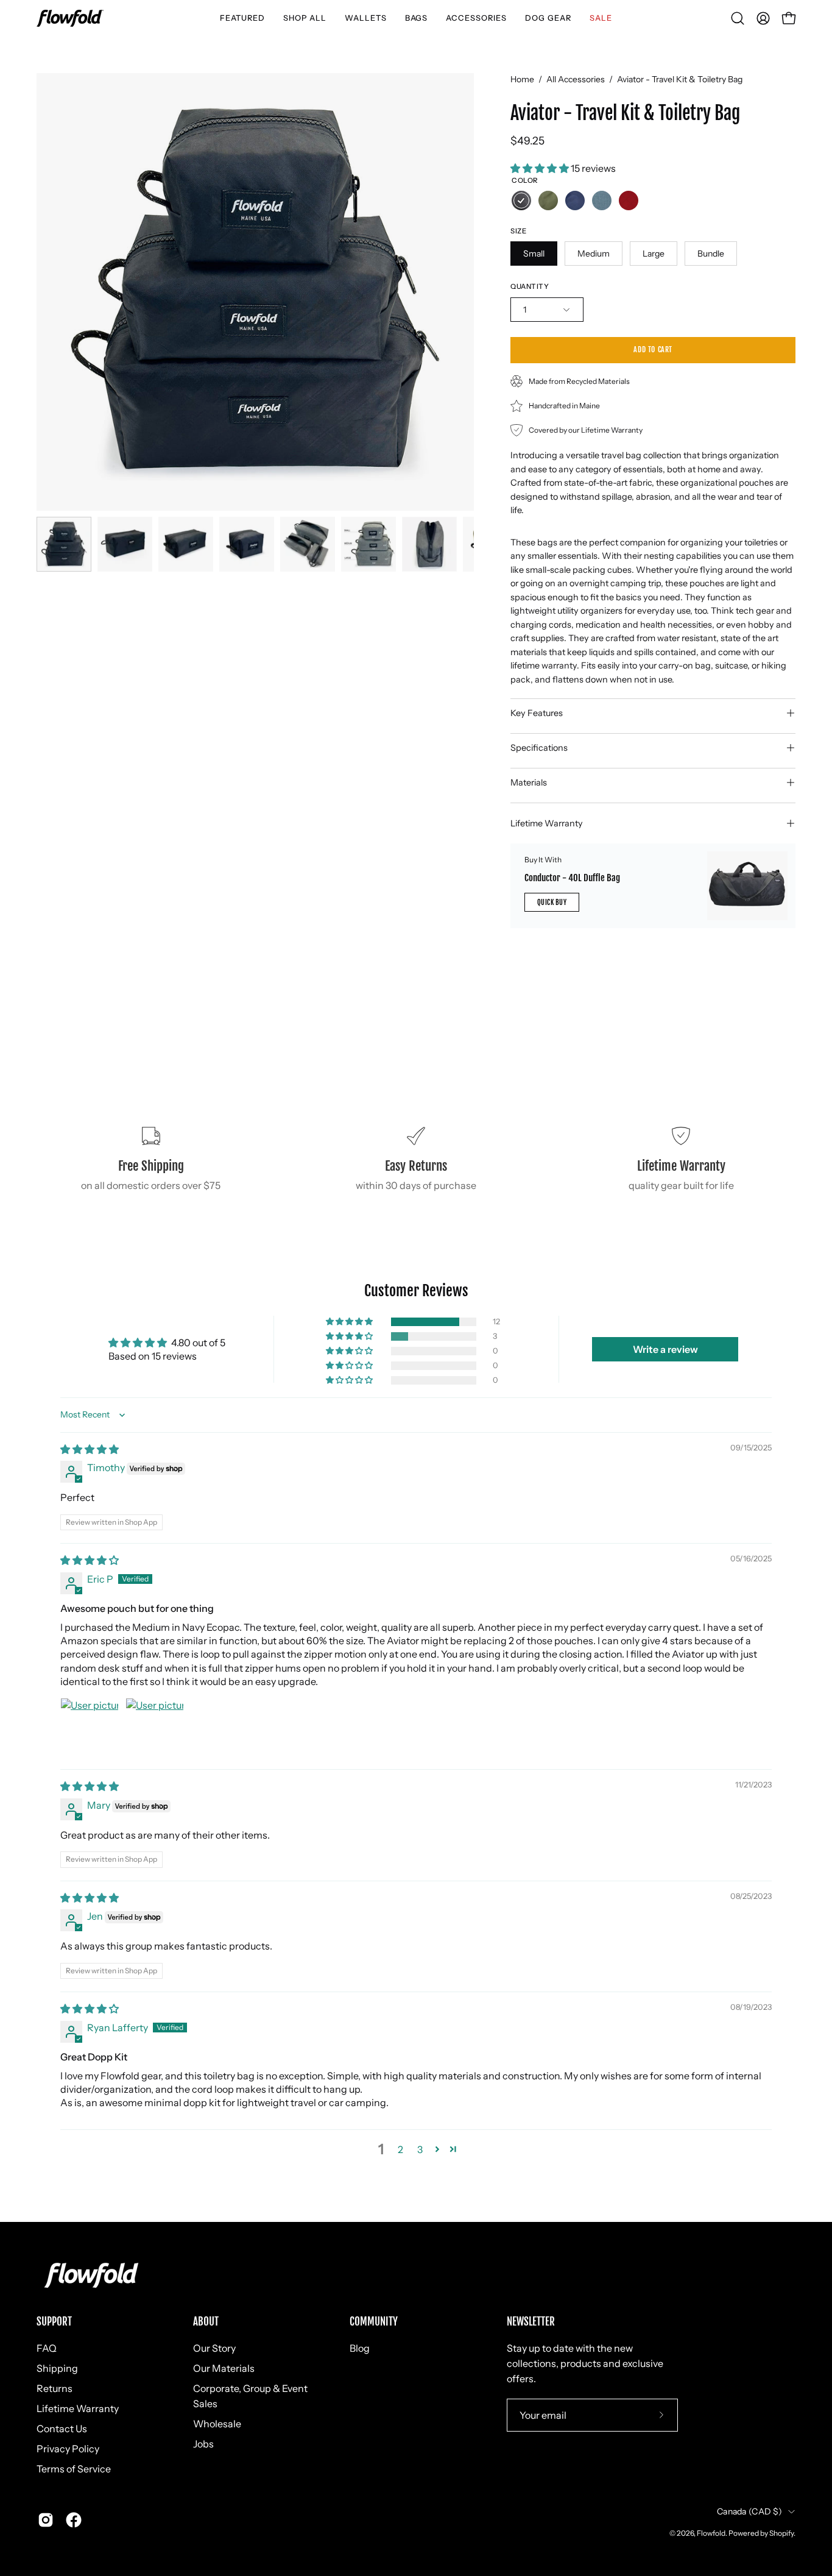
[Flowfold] (70, 18)
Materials (529, 782)
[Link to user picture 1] (90, 1727)
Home (522, 79)
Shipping (57, 2368)
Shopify (781, 2533)
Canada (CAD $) (749, 2511)
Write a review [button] (665, 1349)
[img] (90, 1449)
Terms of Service (74, 2469)
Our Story (214, 2348)
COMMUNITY (374, 2322)
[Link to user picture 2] (155, 1727)
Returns (55, 2388)
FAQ (47, 2348)
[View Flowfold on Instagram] (46, 2520)
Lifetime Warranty (547, 823)
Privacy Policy (68, 2449)
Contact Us (62, 2429)
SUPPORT (54, 2322)
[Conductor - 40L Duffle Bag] (747, 886)
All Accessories (576, 79)
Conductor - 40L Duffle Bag (572, 877)
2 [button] (400, 2149)
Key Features (537, 713)
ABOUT (206, 2322)
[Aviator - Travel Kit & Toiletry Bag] (64, 544)
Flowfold (711, 2533)
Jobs (203, 2444)
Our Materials (224, 2368)
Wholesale (217, 2424)
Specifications (539, 748)
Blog (360, 2348)
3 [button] (420, 2149)
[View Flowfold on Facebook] (74, 2520)
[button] (242, 18)
